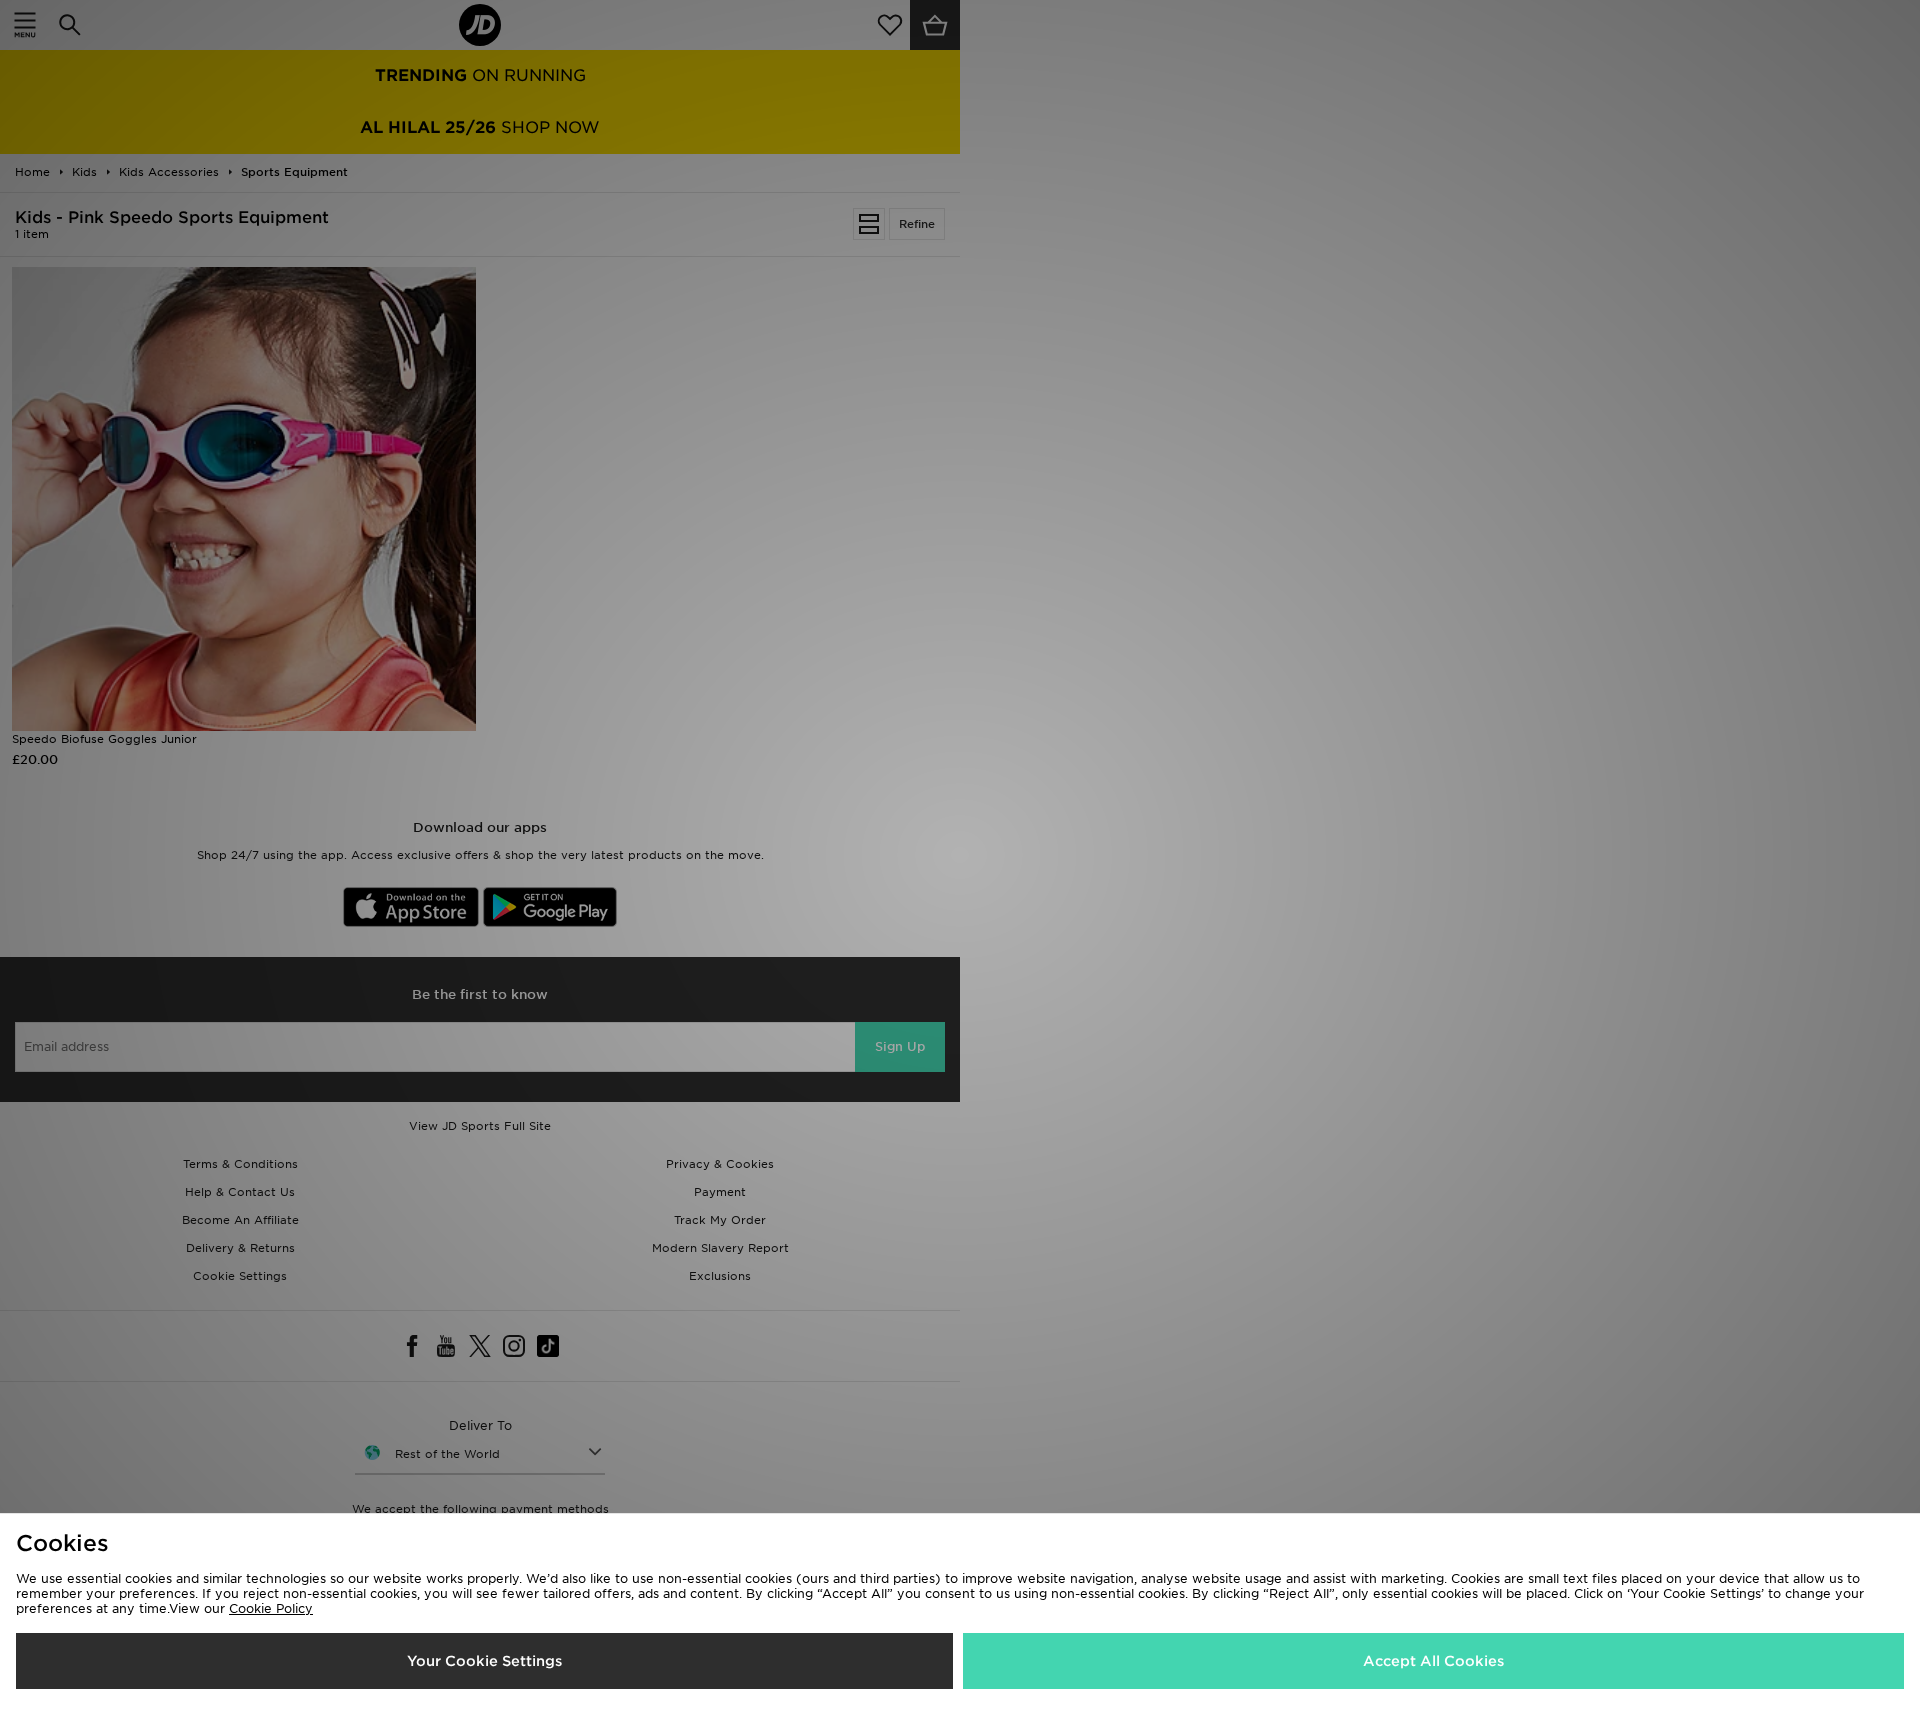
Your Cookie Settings (484, 1661)
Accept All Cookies (1433, 1661)
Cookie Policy (271, 1608)
